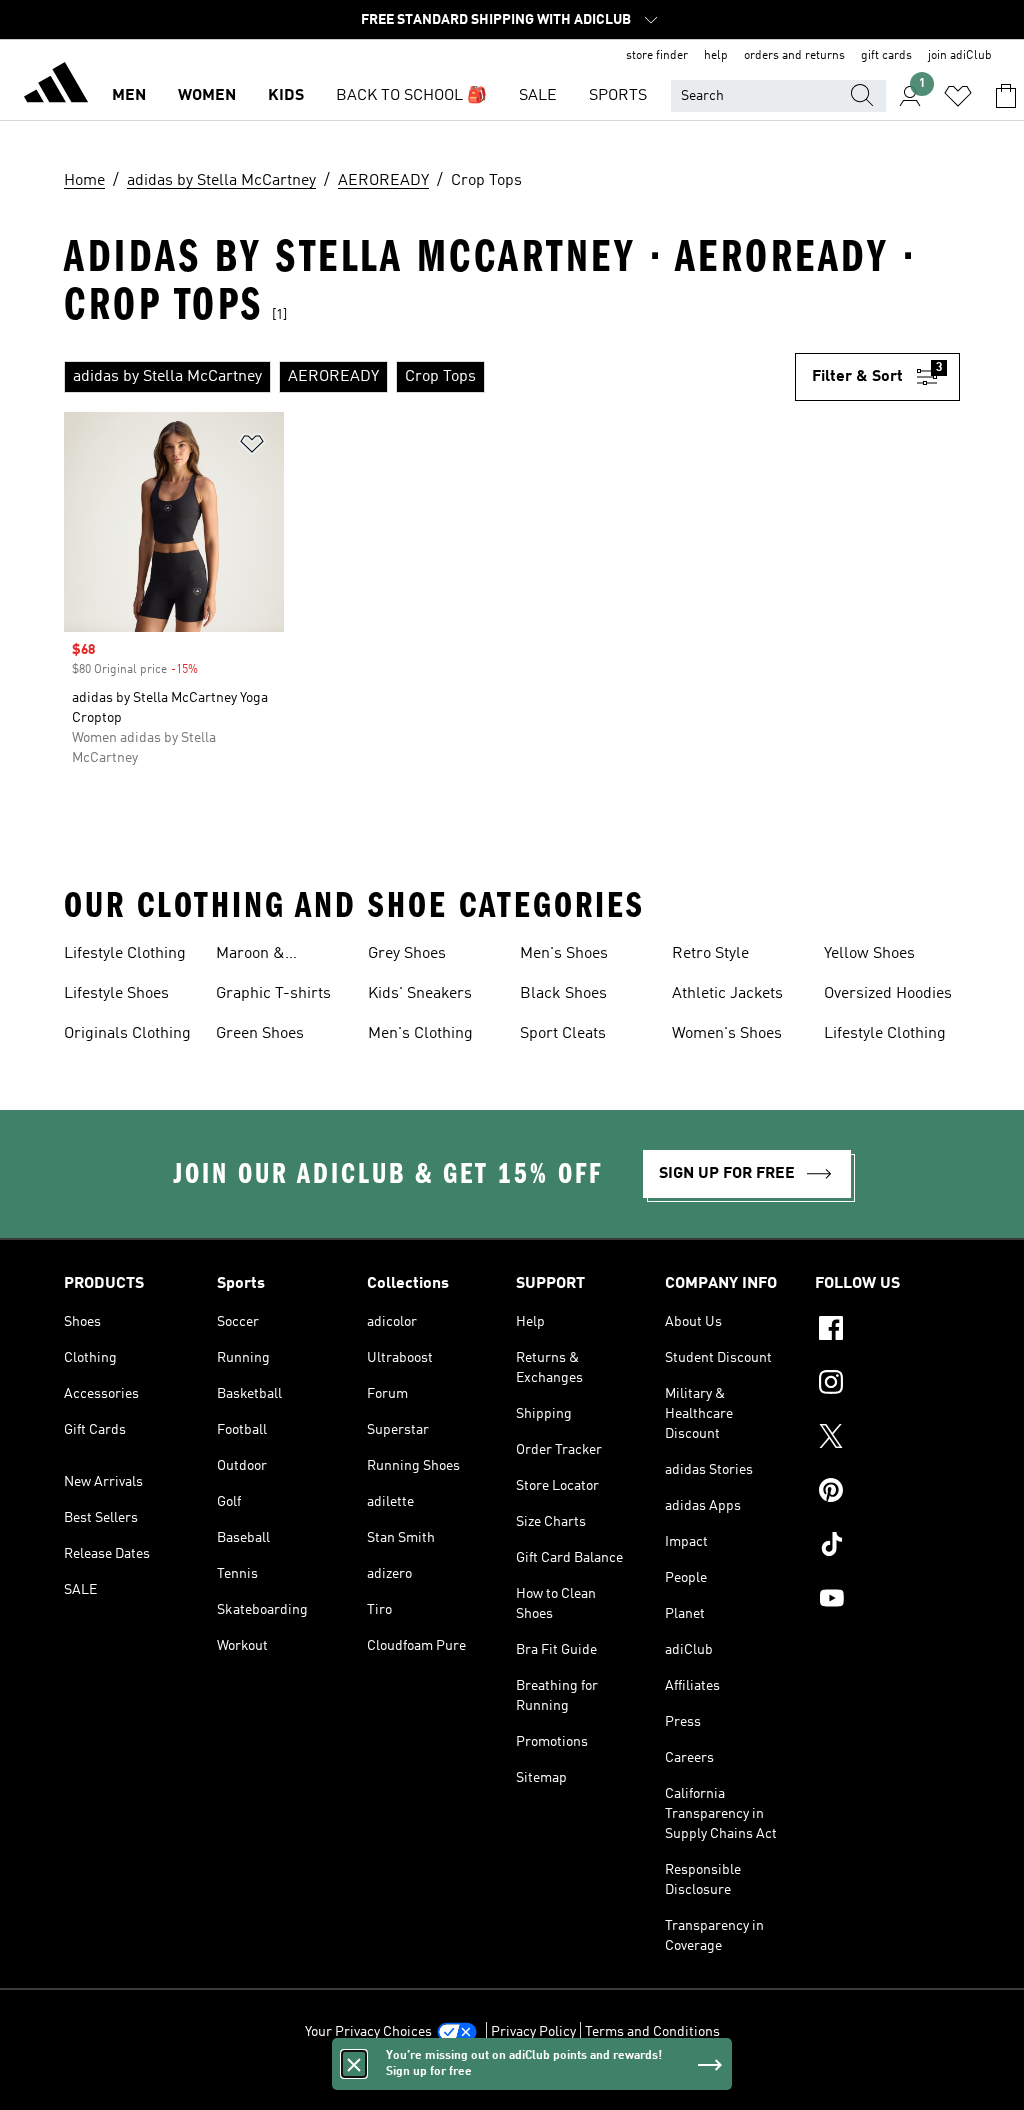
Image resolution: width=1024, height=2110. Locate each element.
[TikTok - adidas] (887, 1547)
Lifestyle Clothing (125, 954)
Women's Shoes (727, 1034)
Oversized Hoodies (888, 994)
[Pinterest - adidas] (887, 1493)
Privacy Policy (533, 2032)
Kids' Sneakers (420, 994)
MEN (129, 96)
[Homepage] (56, 86)
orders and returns (794, 56)
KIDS (286, 96)
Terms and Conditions (652, 2032)
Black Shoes (563, 994)
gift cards (886, 56)
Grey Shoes (407, 954)
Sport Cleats (563, 1034)
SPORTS (618, 96)
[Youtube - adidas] (887, 1601)
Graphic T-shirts (273, 994)
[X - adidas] (887, 1439)
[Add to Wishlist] (252, 447)
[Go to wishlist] (958, 96)
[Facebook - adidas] (887, 1331)
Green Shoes (260, 1034)
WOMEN (207, 96)
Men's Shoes (564, 954)
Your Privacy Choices (368, 2032)
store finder (657, 56)
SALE (538, 96)
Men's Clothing (420, 1034)
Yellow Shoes (869, 954)
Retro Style (710, 954)
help (716, 56)
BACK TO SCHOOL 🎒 (411, 96)
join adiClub (960, 56)
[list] (429, 377)
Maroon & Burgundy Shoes (274, 956)
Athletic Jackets (727, 994)
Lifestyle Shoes (116, 994)
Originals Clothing (127, 1034)
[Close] (354, 2064)
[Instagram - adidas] (887, 1385)
